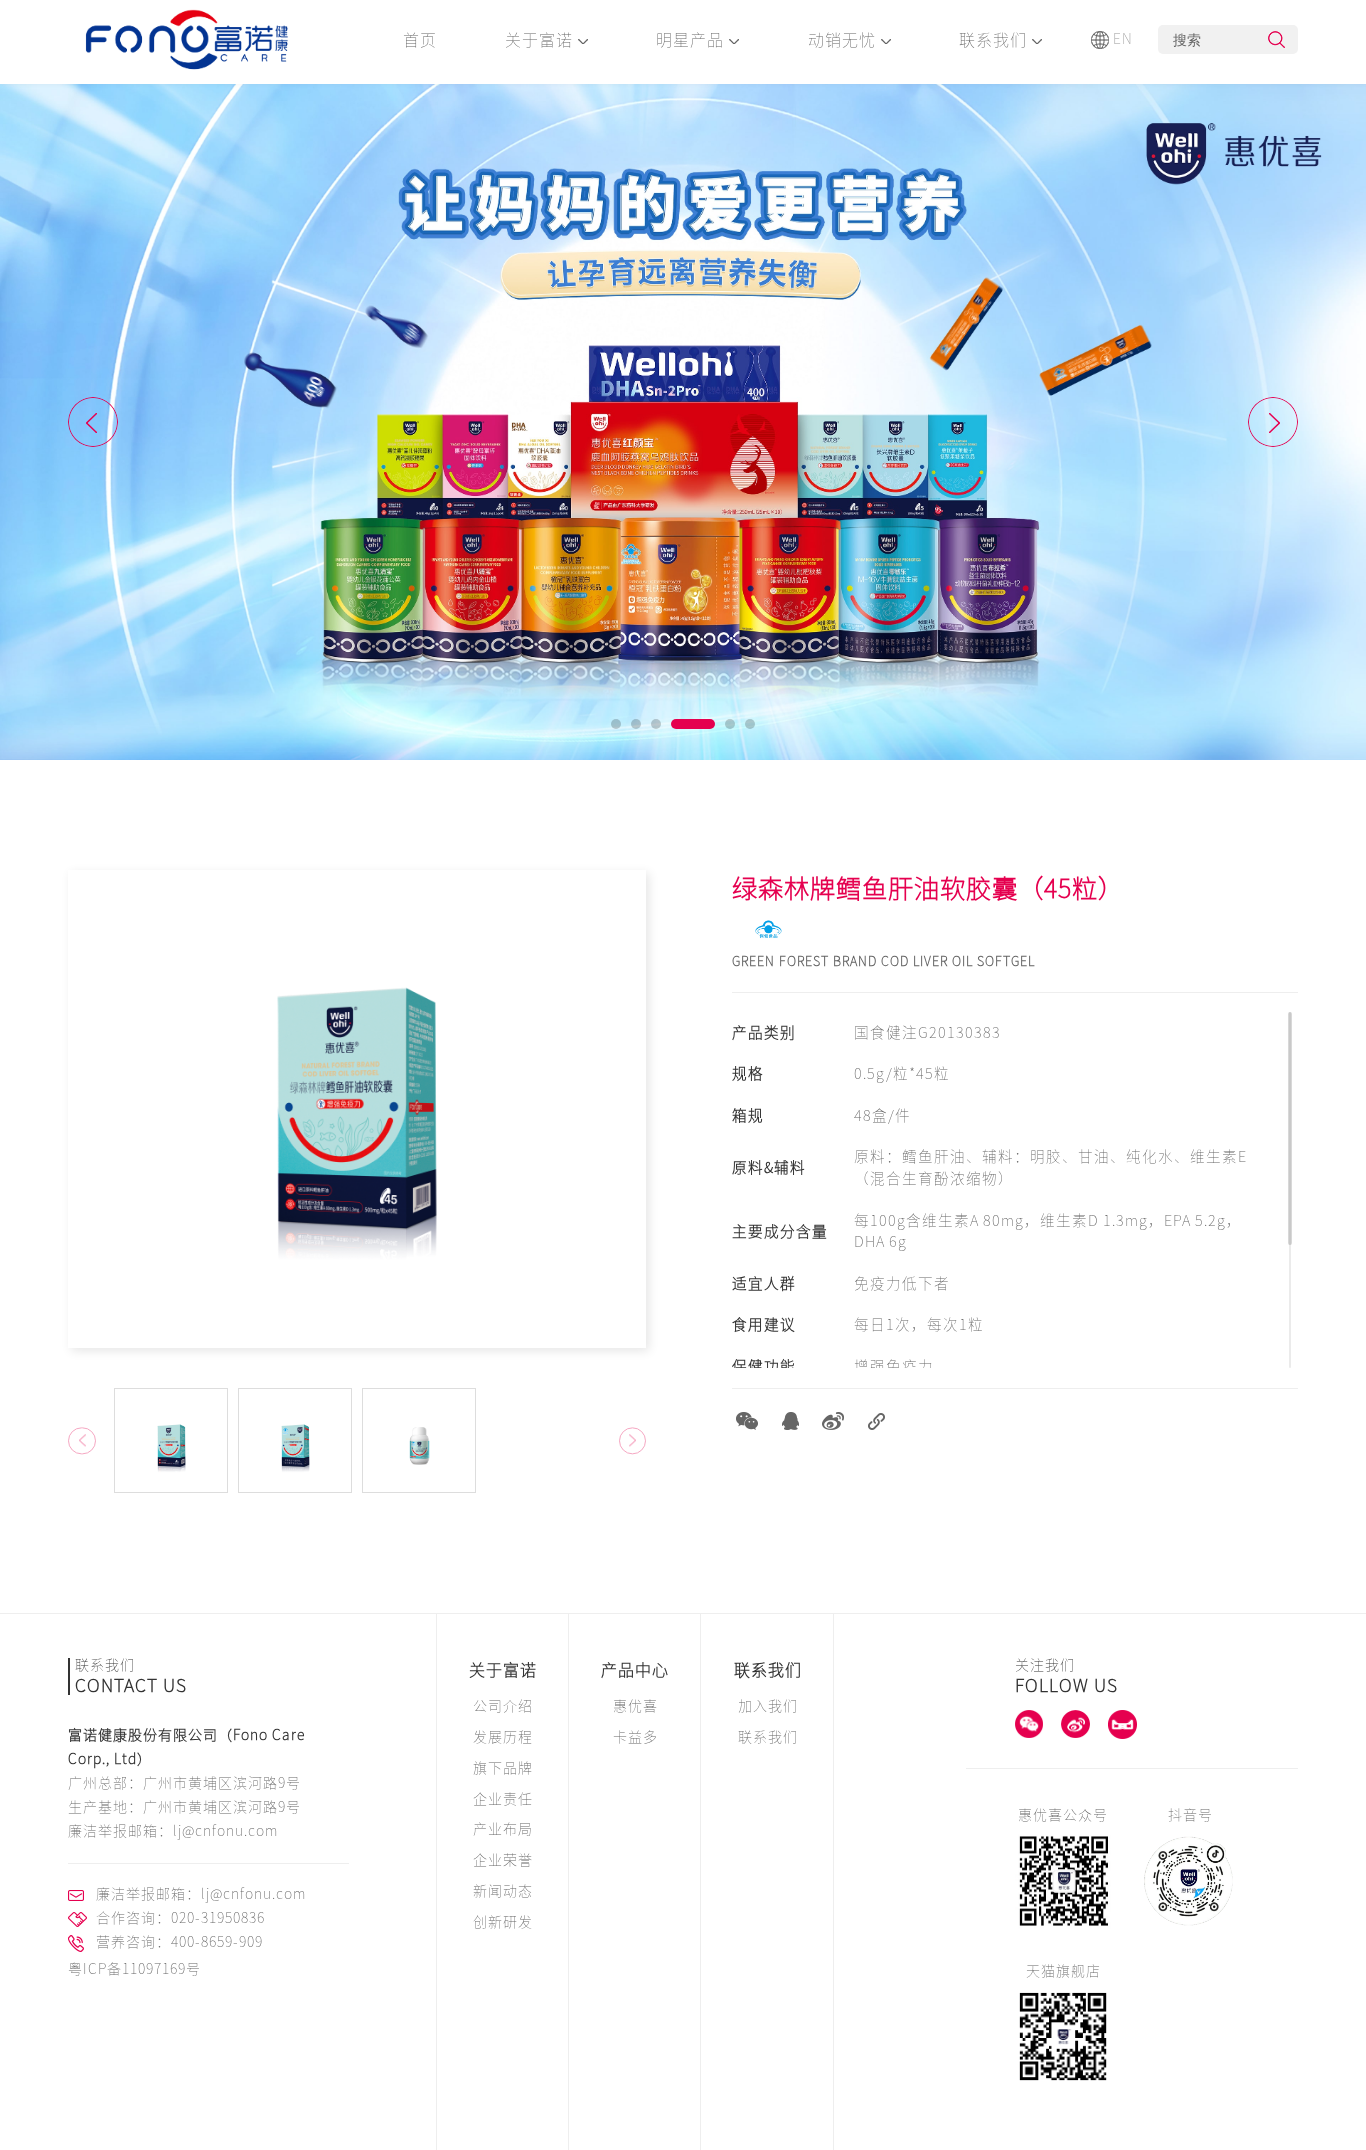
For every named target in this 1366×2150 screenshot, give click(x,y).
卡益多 (635, 1737)
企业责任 (503, 1799)
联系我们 (995, 40)
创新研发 (503, 1922)
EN (1123, 39)
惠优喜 (635, 1706)
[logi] (188, 42)
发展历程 (503, 1737)
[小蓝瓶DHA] (683, 422)
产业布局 (503, 1829)
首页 (420, 40)
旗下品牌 (503, 1768)
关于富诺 (541, 40)
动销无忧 (844, 40)
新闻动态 (503, 1891)
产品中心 (635, 1670)
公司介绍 (503, 1706)
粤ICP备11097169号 (134, 1969)
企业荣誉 (503, 1860)
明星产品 (692, 40)
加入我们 (768, 1706)
